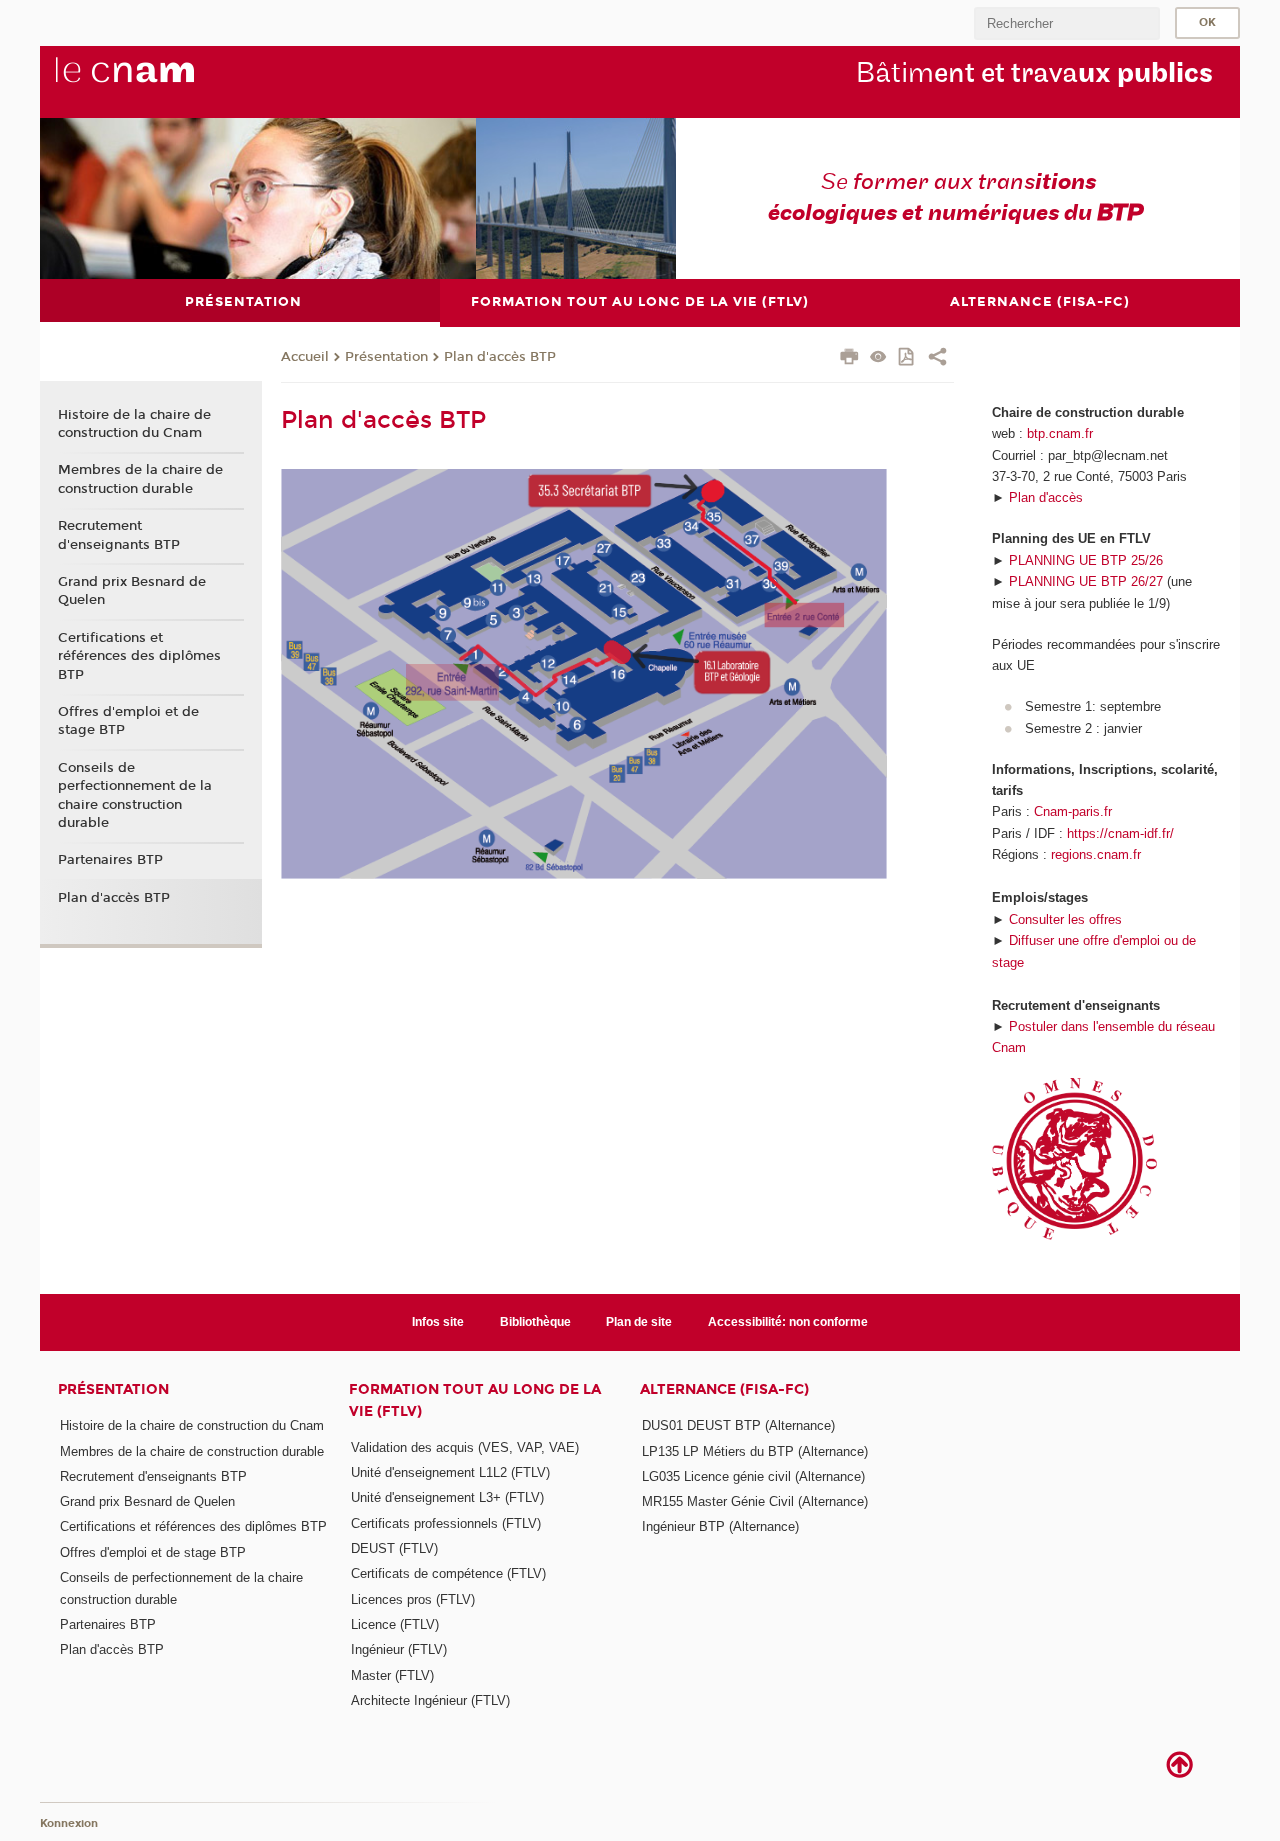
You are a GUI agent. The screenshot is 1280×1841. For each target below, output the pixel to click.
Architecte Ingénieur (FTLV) (430, 1700)
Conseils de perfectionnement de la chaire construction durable (135, 795)
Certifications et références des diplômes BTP (139, 656)
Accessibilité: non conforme (788, 1322)
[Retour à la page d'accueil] (158, 81)
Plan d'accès (1046, 497)
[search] (1067, 23)
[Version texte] (878, 358)
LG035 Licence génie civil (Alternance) (753, 1476)
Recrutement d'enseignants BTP (119, 535)
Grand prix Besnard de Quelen (132, 591)
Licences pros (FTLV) (413, 1599)
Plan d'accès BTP (500, 357)
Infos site (438, 1322)
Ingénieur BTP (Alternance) (720, 1526)
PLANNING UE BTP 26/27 (1086, 581)
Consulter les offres (1065, 919)
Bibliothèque (535, 1322)
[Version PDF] (907, 358)
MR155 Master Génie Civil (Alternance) (755, 1501)
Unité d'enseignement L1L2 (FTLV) (450, 1472)
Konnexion (69, 1823)
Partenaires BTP (110, 860)
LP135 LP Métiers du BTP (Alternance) (755, 1451)
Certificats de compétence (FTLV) (448, 1573)
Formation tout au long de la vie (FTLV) (475, 1400)
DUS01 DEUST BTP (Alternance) (738, 1425)
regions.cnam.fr (1096, 854)
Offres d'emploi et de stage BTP (128, 721)
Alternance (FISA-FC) (724, 1389)
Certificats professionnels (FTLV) (446, 1523)
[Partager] (937, 359)
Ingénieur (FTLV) (399, 1649)
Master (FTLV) (392, 1675)
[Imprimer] (849, 359)
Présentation (386, 357)
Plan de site (639, 1322)
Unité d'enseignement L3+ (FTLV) (447, 1497)
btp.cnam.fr (1060, 433)
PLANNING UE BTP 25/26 (1086, 560)
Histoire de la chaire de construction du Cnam (134, 424)
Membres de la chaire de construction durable (140, 479)
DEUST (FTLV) (394, 1548)
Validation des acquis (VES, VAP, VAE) (465, 1447)
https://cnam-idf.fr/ (1120, 833)
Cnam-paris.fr (1073, 811)
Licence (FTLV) (395, 1624)
